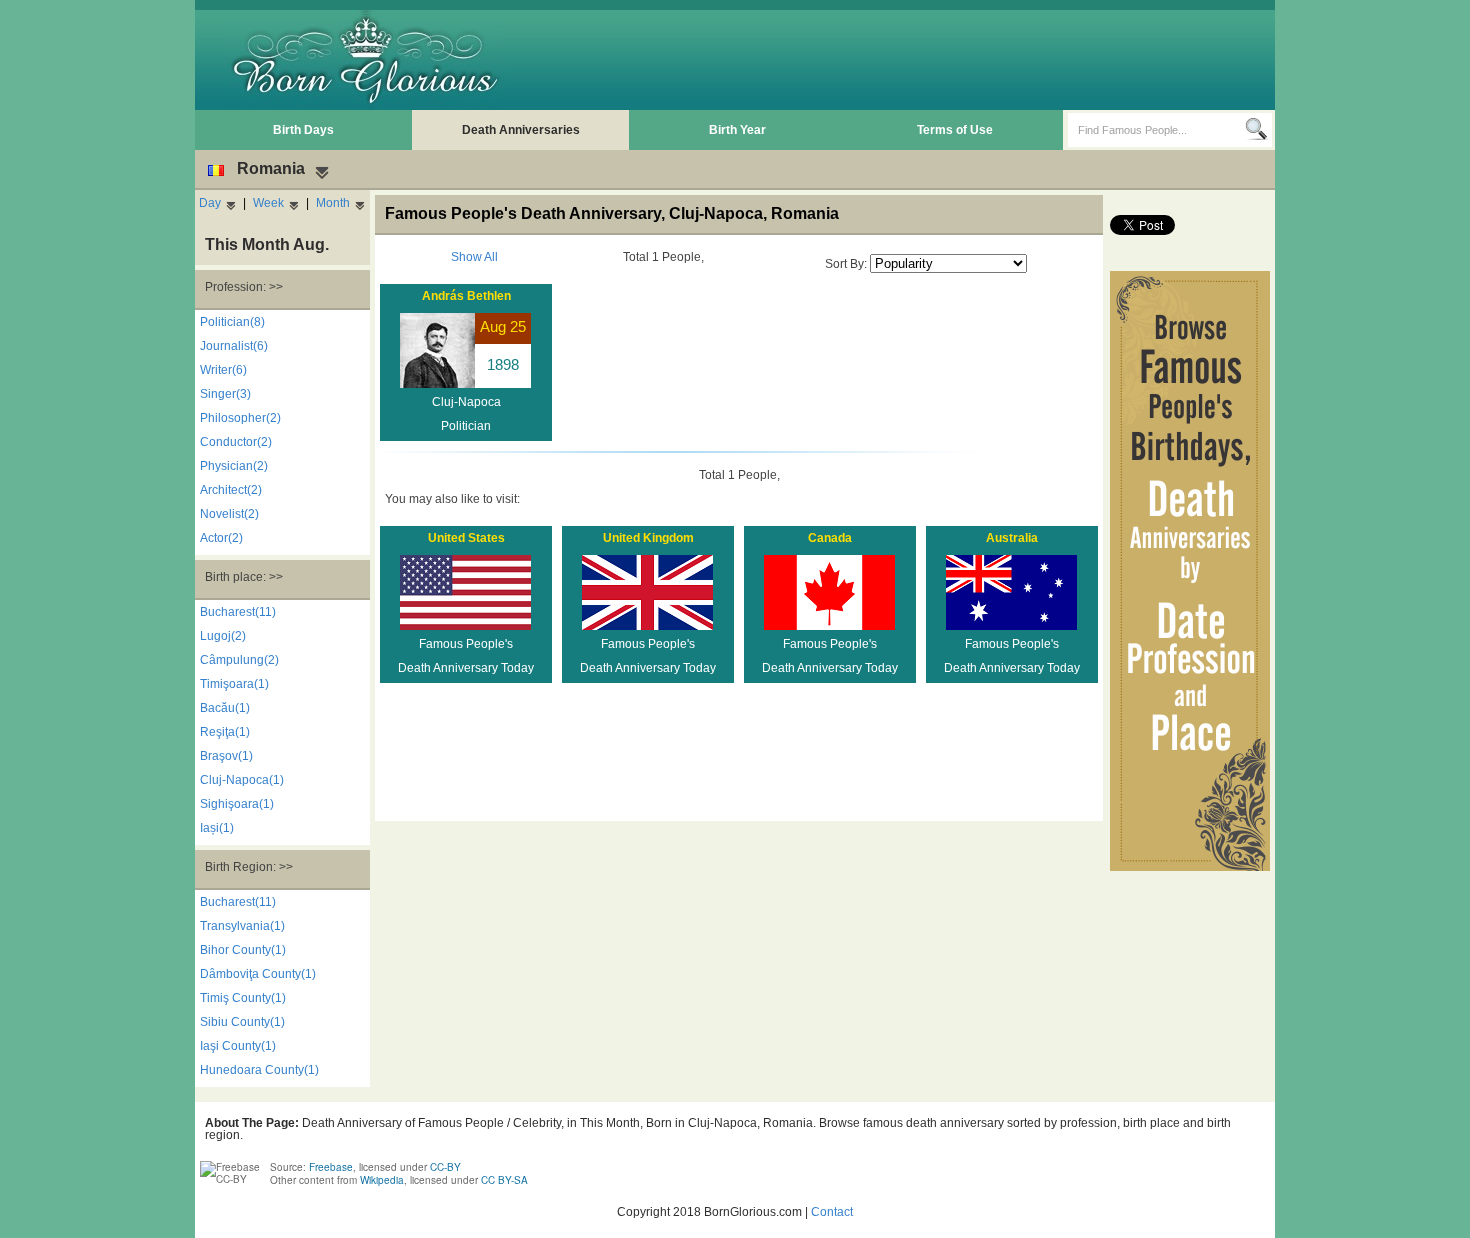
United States (466, 538)
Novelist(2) (229, 514)
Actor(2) (221, 538)
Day (210, 203)
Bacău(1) (225, 708)
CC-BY (445, 1167)
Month (333, 203)
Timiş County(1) (243, 998)
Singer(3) (225, 394)
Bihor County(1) (243, 950)
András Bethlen (466, 296)
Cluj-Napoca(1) (242, 780)
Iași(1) (217, 828)
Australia (1012, 538)
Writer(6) (223, 370)
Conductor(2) (236, 442)
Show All (474, 257)
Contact (832, 1212)
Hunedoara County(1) (259, 1070)
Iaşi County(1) (238, 1046)
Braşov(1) (226, 756)
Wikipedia (382, 1180)
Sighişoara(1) (237, 804)
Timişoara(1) (234, 684)
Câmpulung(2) (239, 660)
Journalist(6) (234, 346)
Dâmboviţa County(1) (258, 974)
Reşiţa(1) (225, 732)
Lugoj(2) (223, 636)
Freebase (331, 1167)
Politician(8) (232, 322)
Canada (830, 538)
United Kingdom (648, 538)
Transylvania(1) (242, 926)
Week (268, 203)
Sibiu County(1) (242, 1022)
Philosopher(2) (240, 418)
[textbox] (1156, 130)
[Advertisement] (906, 60)
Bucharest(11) (238, 612)
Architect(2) (231, 490)
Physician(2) (234, 466)
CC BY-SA (504, 1180)
